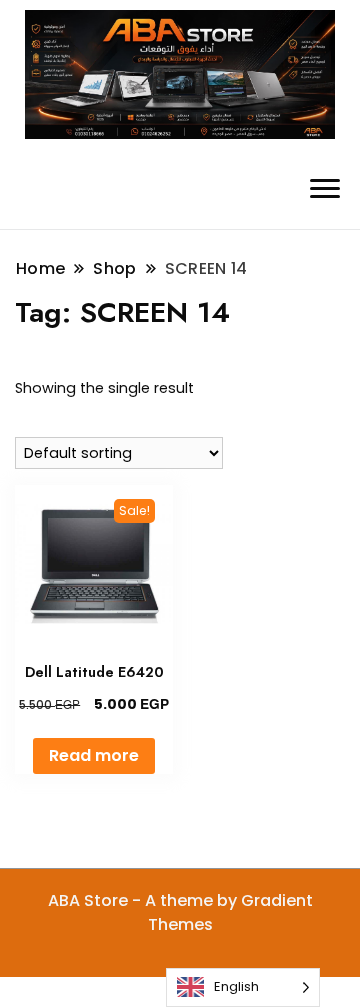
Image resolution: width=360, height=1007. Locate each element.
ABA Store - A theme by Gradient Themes (180, 912)
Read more (94, 755)
